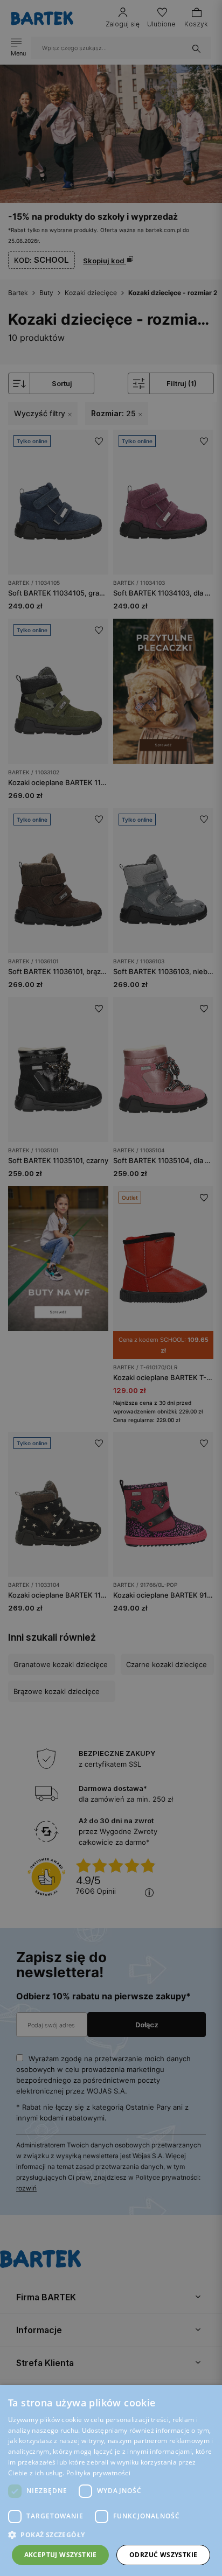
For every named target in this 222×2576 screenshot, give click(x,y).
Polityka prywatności (98, 2473)
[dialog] (111, 1288)
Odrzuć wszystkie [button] (163, 2555)
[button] (111, 2535)
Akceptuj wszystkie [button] (61, 2555)
